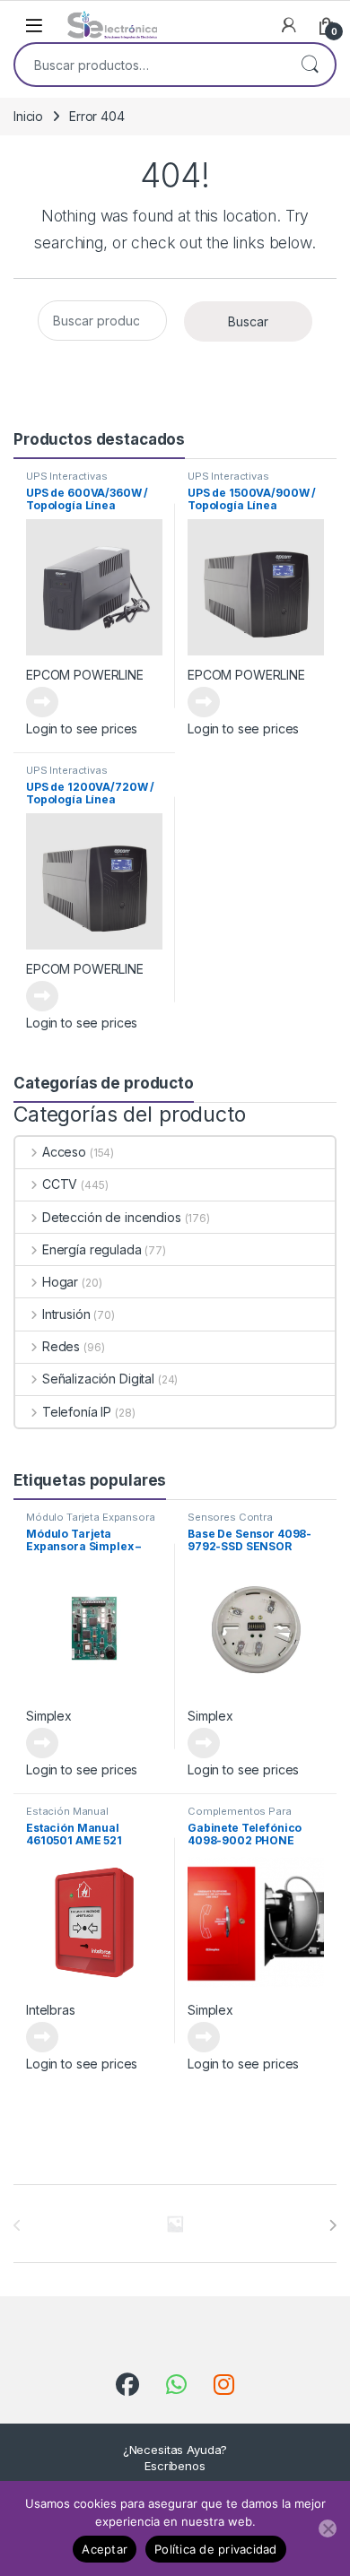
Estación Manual (67, 1811)
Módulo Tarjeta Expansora (91, 1517)
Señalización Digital (98, 1379)
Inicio (28, 116)
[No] (328, 2528)
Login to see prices (82, 729)
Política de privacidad (216, 2549)
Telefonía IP (77, 1412)
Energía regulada (92, 1249)
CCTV (60, 1184)
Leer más (42, 702)
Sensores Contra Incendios (230, 1522)
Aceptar (105, 2549)
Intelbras (51, 2010)
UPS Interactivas (67, 476)
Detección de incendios (112, 1217)
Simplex (49, 1716)
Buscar (310, 65)
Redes (61, 1346)
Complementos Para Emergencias (240, 1817)
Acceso (64, 1152)
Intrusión (66, 1314)
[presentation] (332, 2225)
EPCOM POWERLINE (85, 675)
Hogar (60, 1282)
